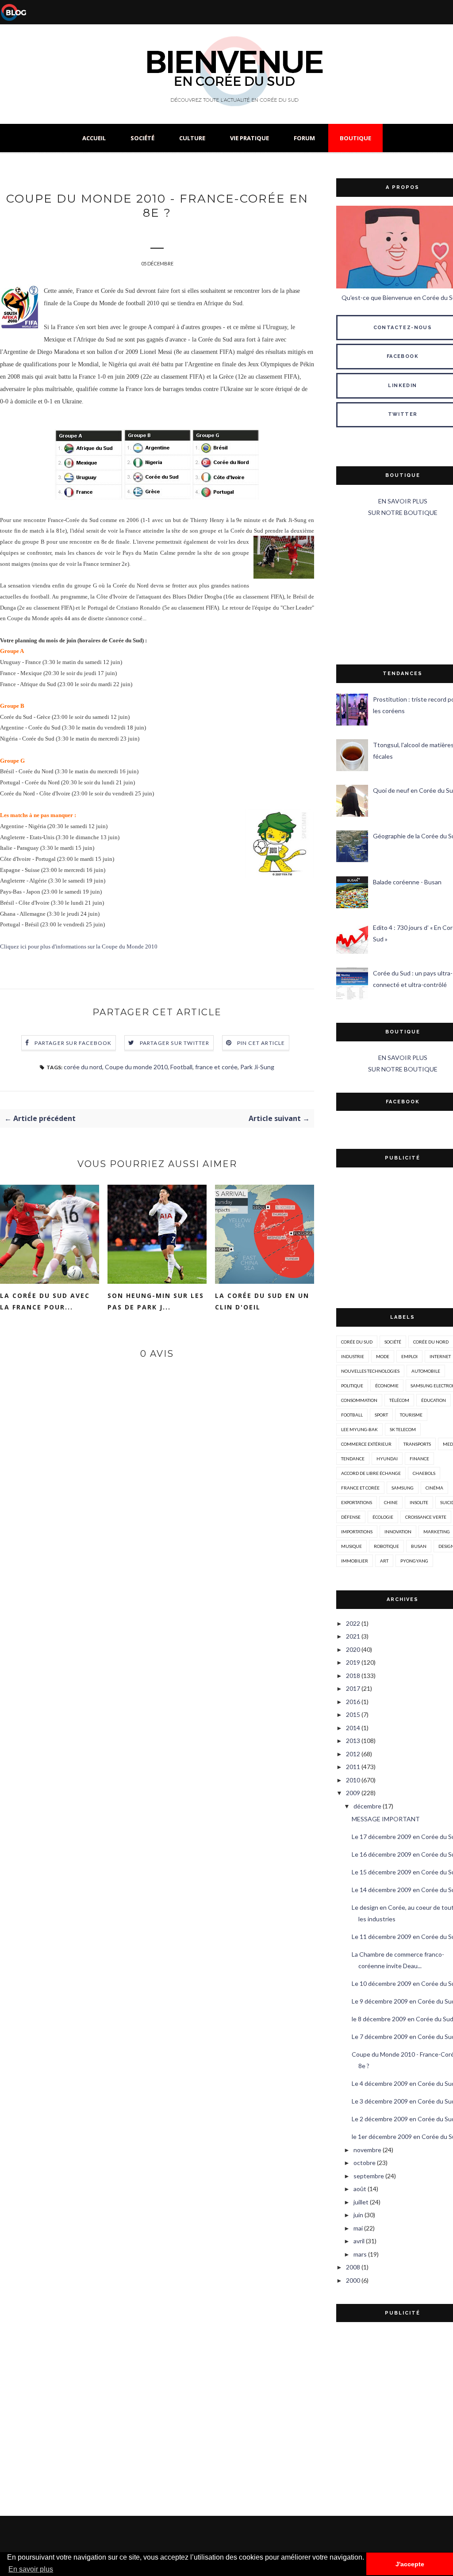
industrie (353, 1356)
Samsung (403, 1488)
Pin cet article (261, 1043)
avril (359, 2241)
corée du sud (357, 1342)
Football (181, 1067)
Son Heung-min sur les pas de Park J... (156, 1301)
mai (358, 2228)
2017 (353, 1688)
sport (381, 1415)
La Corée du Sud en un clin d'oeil (262, 1301)
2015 (353, 1714)
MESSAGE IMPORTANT (386, 1819)
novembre (367, 2150)
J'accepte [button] (410, 2564)
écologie (383, 1517)
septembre (369, 2176)
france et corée (216, 1067)
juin (358, 2215)
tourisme (411, 1415)
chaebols (424, 1473)
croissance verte (426, 1517)
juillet (361, 2202)
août (360, 2189)
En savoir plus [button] (31, 2569)
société (393, 1342)
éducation (434, 1400)
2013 (353, 1741)
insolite (419, 1502)
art (384, 1561)
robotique (386, 1546)
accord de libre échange (371, 1473)
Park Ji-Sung (257, 1067)
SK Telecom (403, 1429)
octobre (365, 2163)
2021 (353, 1636)
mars (360, 2254)
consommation (359, 1400)
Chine (391, 1502)
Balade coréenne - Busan (407, 882)
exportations (357, 1502)
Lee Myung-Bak (359, 1429)
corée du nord (83, 1067)
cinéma (434, 1488)
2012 (353, 1754)
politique (352, 1386)
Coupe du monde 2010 (136, 1067)
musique (351, 1546)
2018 (353, 1676)
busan (419, 1546)
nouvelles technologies (370, 1371)
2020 (353, 1649)
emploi (409, 1356)
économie (387, 1386)
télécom (399, 1400)
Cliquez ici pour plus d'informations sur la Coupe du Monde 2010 (79, 947)
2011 (353, 1767)
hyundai (387, 1459)
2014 (353, 1728)
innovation (398, 1532)
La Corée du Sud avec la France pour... (45, 1301)
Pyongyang (414, 1561)
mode (383, 1356)
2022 (353, 1623)
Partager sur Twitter (175, 1043)
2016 (353, 1702)
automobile (426, 1371)
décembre (367, 1806)
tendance (353, 1459)
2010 (353, 1780)
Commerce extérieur (366, 1444)
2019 (353, 1662)
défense (351, 1517)
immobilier (355, 1561)
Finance (419, 1459)
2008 (353, 2267)
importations (357, 1532)
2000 (353, 2280)
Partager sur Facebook (73, 1043)
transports (417, 1444)
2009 (353, 1793)
